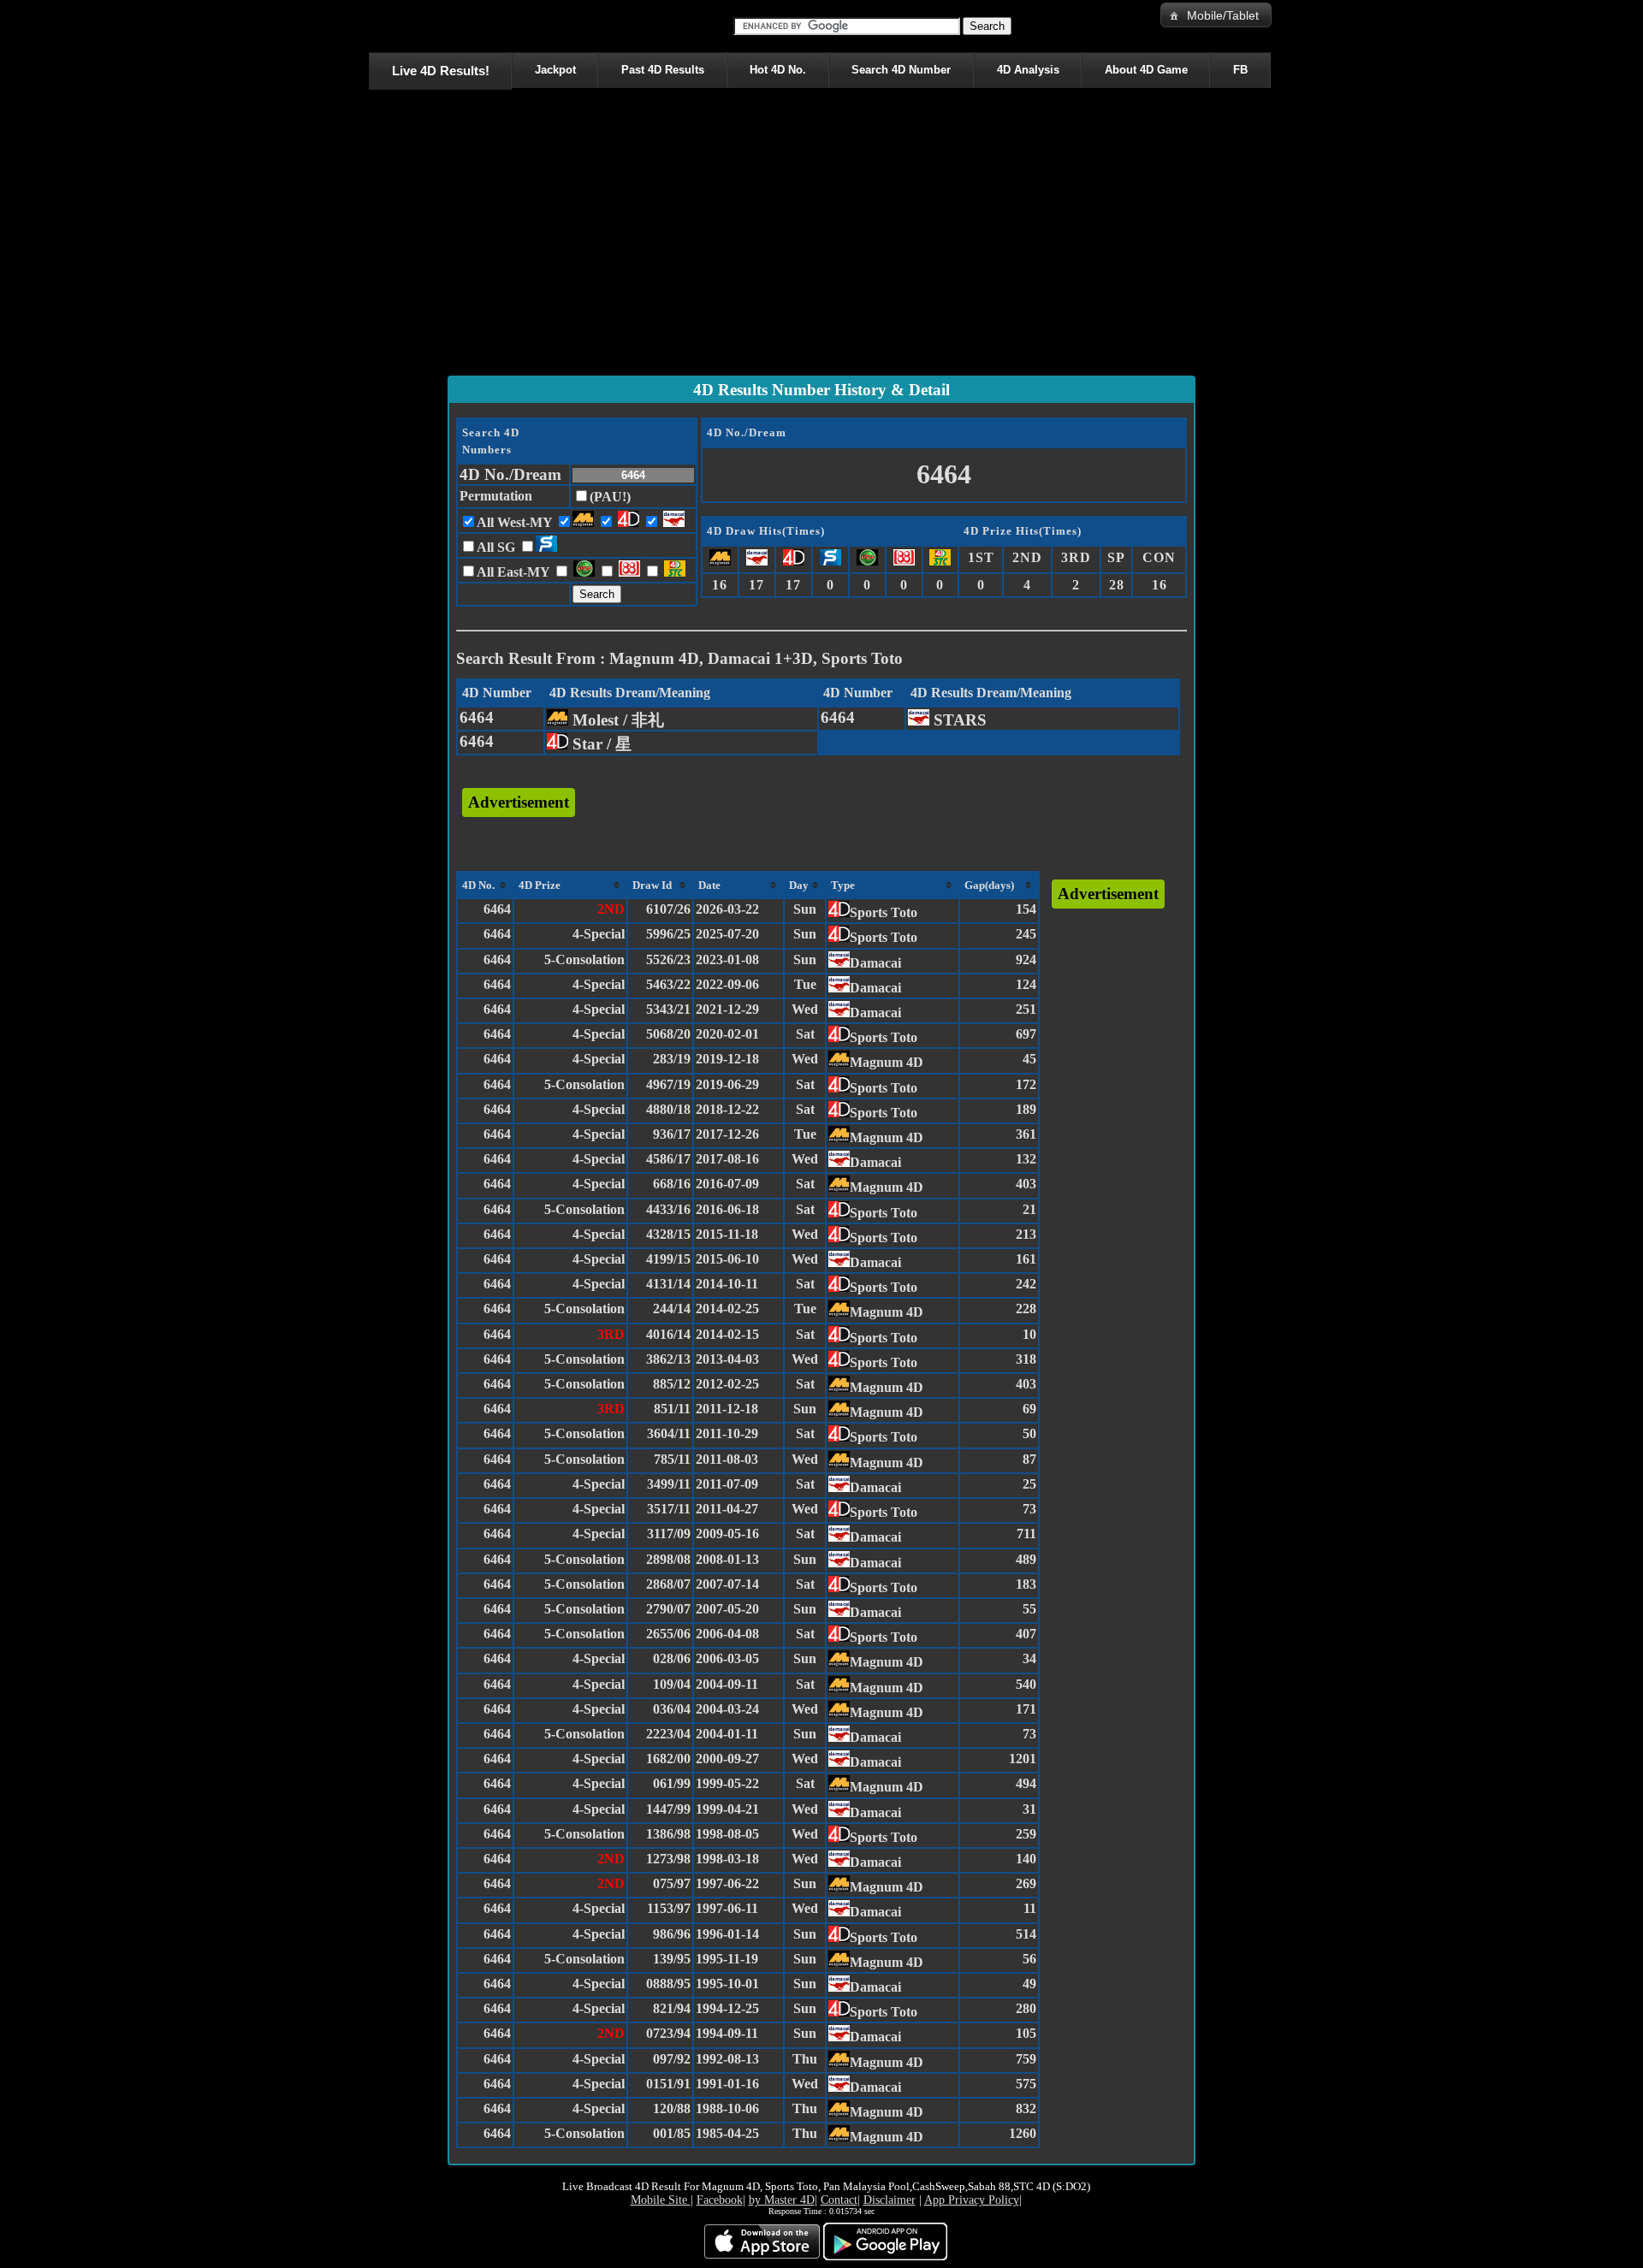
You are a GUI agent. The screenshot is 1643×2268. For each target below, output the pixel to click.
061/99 (672, 1783)
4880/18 (668, 1109)
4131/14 (668, 1284)
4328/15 (668, 1234)
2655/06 (668, 1634)
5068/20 (668, 1034)
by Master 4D (782, 2200)
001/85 (672, 2133)
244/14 (672, 1309)
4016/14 (668, 1334)
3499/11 (669, 1484)
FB (1240, 70)
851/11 (672, 1409)
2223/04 (668, 1734)
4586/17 (668, 1159)
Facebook (720, 2200)
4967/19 (668, 1084)
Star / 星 (600, 744)
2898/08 (668, 1559)
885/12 (672, 1384)
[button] (1216, 15)
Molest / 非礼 (616, 720)
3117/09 (669, 1534)
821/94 (672, 2008)
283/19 (672, 1059)
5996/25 (668, 934)
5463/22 (668, 984)
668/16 (672, 1184)
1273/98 (668, 1859)
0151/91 (668, 2084)
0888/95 (668, 1984)
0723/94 (668, 2033)
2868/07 (668, 1584)
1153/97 (669, 1908)
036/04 (672, 1709)
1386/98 (668, 1834)
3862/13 (668, 1359)
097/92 (672, 2059)
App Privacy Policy (972, 2200)
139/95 (672, 1959)
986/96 (672, 1934)
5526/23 (668, 959)
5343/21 (668, 1009)
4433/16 (668, 1209)
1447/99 (668, 1809)
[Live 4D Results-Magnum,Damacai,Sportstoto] (372, 26)
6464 (477, 717)
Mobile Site (661, 2200)
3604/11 (669, 1433)
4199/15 (668, 1259)
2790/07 (668, 1609)
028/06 (672, 1658)
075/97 (672, 1883)
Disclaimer (890, 2200)
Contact (839, 2200)
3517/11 (669, 1509)
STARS (958, 720)
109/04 (672, 1684)
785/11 (672, 1459)
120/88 (672, 2108)
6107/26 (668, 909)
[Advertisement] (821, 236)
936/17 (672, 1134)
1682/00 (668, 1759)
